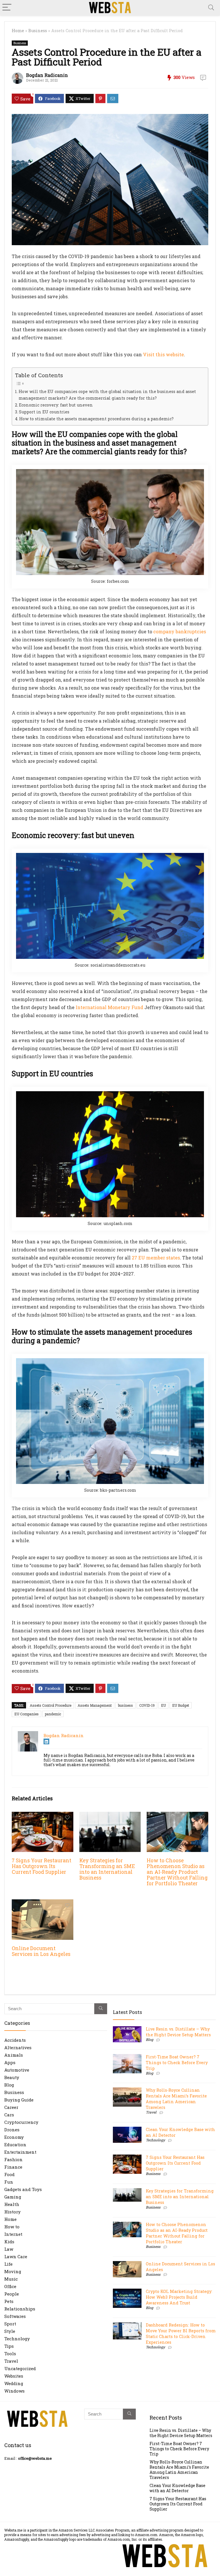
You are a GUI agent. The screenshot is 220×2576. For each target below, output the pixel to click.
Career (11, 2107)
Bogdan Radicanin (47, 75)
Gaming (13, 2197)
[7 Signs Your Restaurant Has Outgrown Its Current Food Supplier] (42, 1816)
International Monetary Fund (109, 1007)
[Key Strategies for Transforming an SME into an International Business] (110, 1816)
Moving (13, 2271)
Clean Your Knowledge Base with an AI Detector (177, 2488)
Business (38, 31)
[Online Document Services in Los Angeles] (42, 1903)
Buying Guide (19, 2100)
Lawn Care (16, 2256)
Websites (14, 2376)
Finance (13, 2167)
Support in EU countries (44, 412)
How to (12, 2227)
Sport (10, 2324)
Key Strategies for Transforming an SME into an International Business (107, 1869)
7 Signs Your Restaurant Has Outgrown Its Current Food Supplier (42, 1866)
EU (163, 1705)
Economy (14, 2137)
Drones (12, 2130)
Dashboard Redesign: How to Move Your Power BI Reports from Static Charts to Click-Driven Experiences (181, 2334)
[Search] (211, 8)
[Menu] (7, 8)
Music (11, 2279)
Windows (14, 2391)
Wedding (14, 2383)
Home (18, 31)
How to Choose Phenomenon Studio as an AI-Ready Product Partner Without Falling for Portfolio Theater (177, 1872)
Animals (14, 2055)
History (12, 2212)
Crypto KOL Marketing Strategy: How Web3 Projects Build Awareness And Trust (179, 2297)
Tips (9, 2346)
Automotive (17, 2070)
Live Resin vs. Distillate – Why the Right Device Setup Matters (178, 2032)
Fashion (13, 2159)
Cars (9, 2115)
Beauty (12, 2077)
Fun (9, 2182)
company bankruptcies (180, 631)
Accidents (15, 2040)
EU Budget (181, 1705)
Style (10, 2331)
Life (8, 2264)
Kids (9, 2242)
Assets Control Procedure (51, 1705)
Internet (13, 2234)
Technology (17, 2339)
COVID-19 (147, 1705)
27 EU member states (156, 1258)
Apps (10, 2062)
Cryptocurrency (21, 2122)
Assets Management (95, 1705)
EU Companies (26, 1714)
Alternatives (18, 2047)
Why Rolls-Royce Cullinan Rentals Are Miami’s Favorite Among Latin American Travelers (176, 2099)
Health (12, 2204)
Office (10, 2286)
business (125, 1705)
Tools (10, 2354)
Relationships (20, 2309)
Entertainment (20, 2152)
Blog (9, 2085)
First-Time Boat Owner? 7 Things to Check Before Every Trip (177, 2063)
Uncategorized (20, 2368)
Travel (11, 2361)
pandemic (53, 1714)
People (12, 2294)
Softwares (15, 2316)
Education (15, 2145)
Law (9, 2249)
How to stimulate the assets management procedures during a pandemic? (96, 419)
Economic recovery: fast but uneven (56, 405)
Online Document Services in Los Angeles (41, 1951)
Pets (9, 2301)
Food (9, 2174)
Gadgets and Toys (23, 2189)
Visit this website (163, 354)
